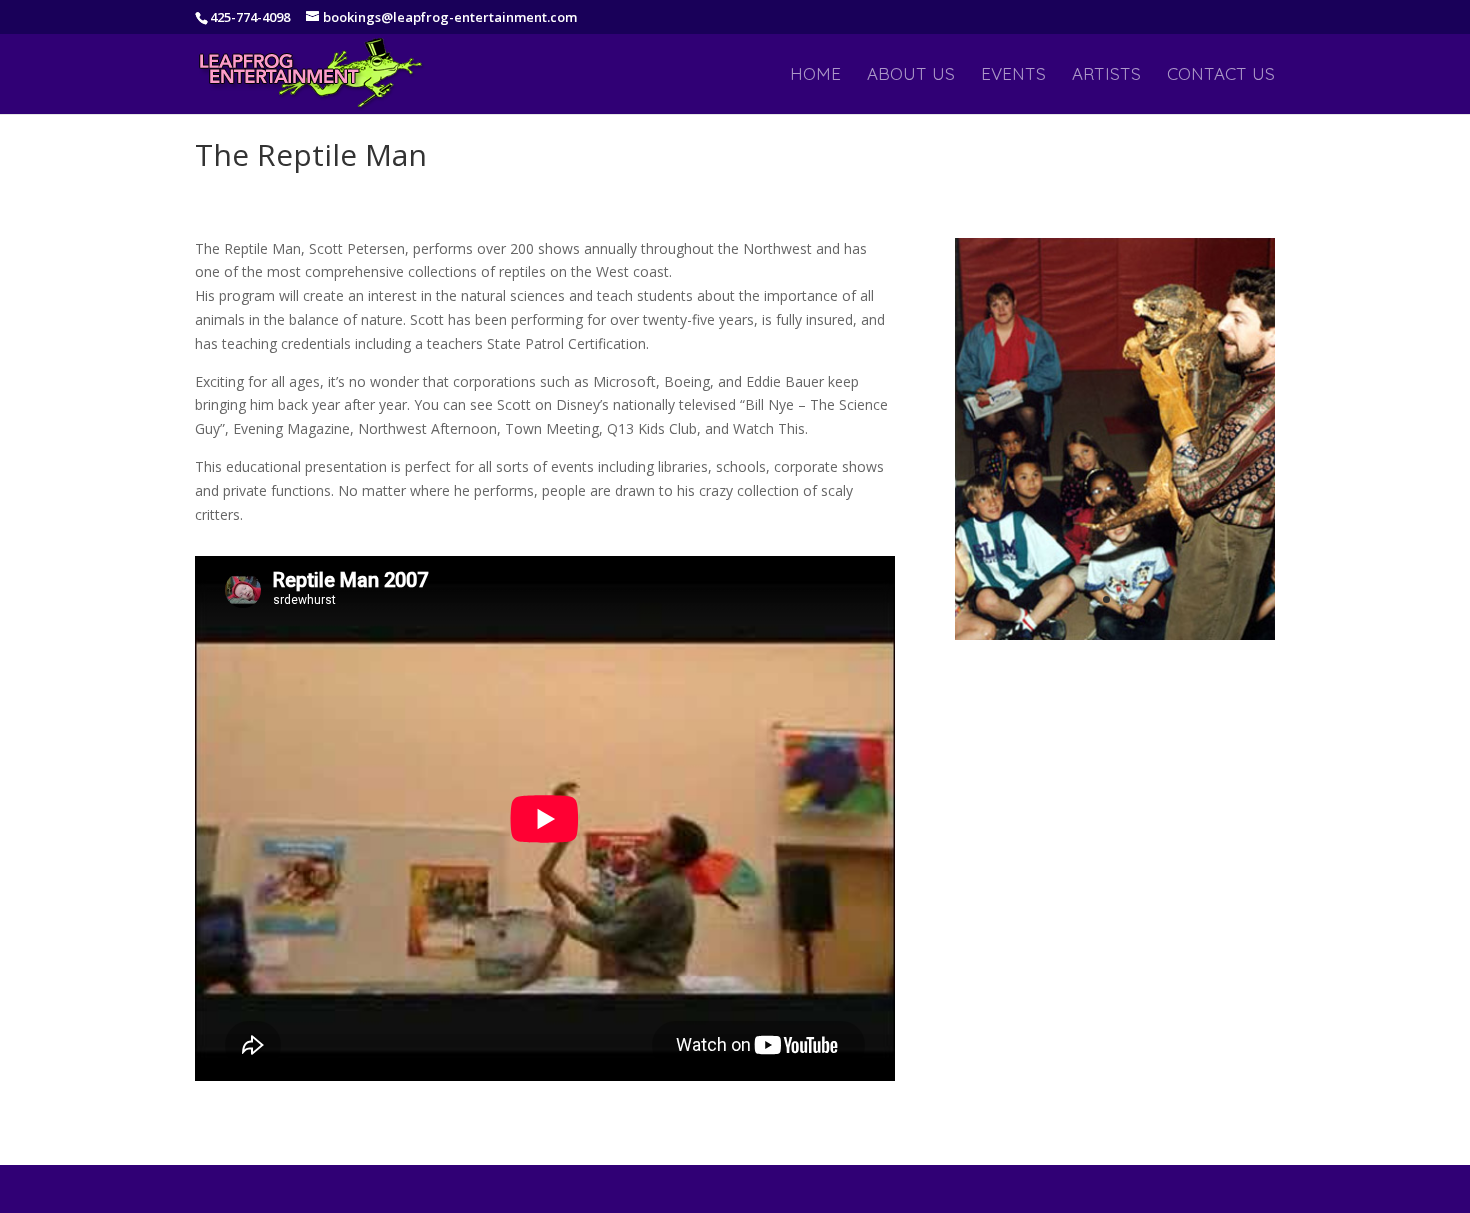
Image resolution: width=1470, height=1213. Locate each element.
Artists (1106, 75)
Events (1013, 75)
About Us (911, 75)
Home (815, 75)
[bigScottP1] (1115, 639)
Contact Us (1221, 75)
